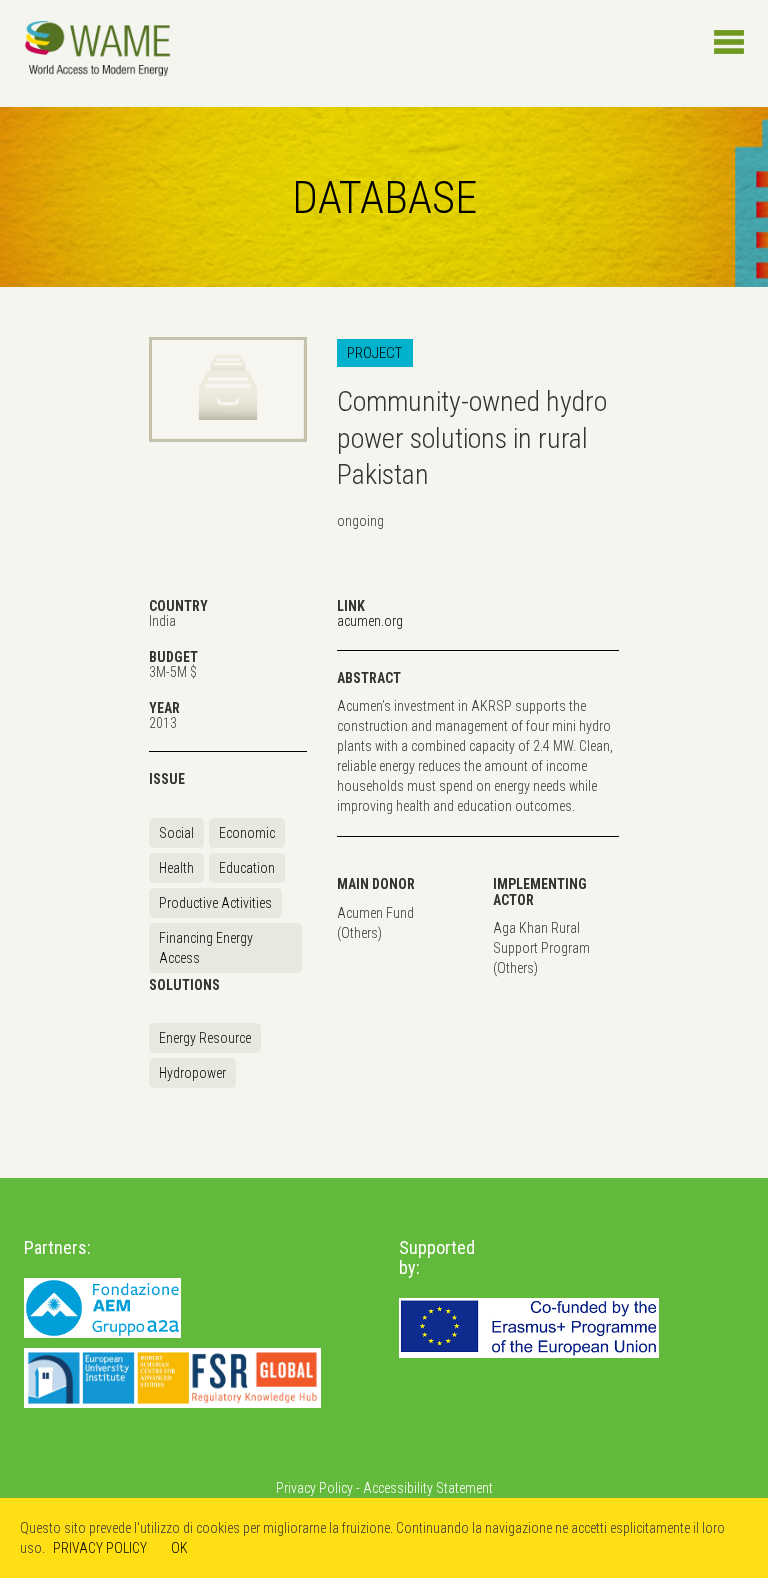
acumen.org (370, 621)
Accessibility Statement (428, 1488)
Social (176, 833)
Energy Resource (205, 1038)
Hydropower (192, 1073)
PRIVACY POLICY (100, 1548)
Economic (247, 833)
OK (179, 1548)
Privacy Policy (314, 1488)
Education (247, 868)
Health (176, 868)
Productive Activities (215, 903)
